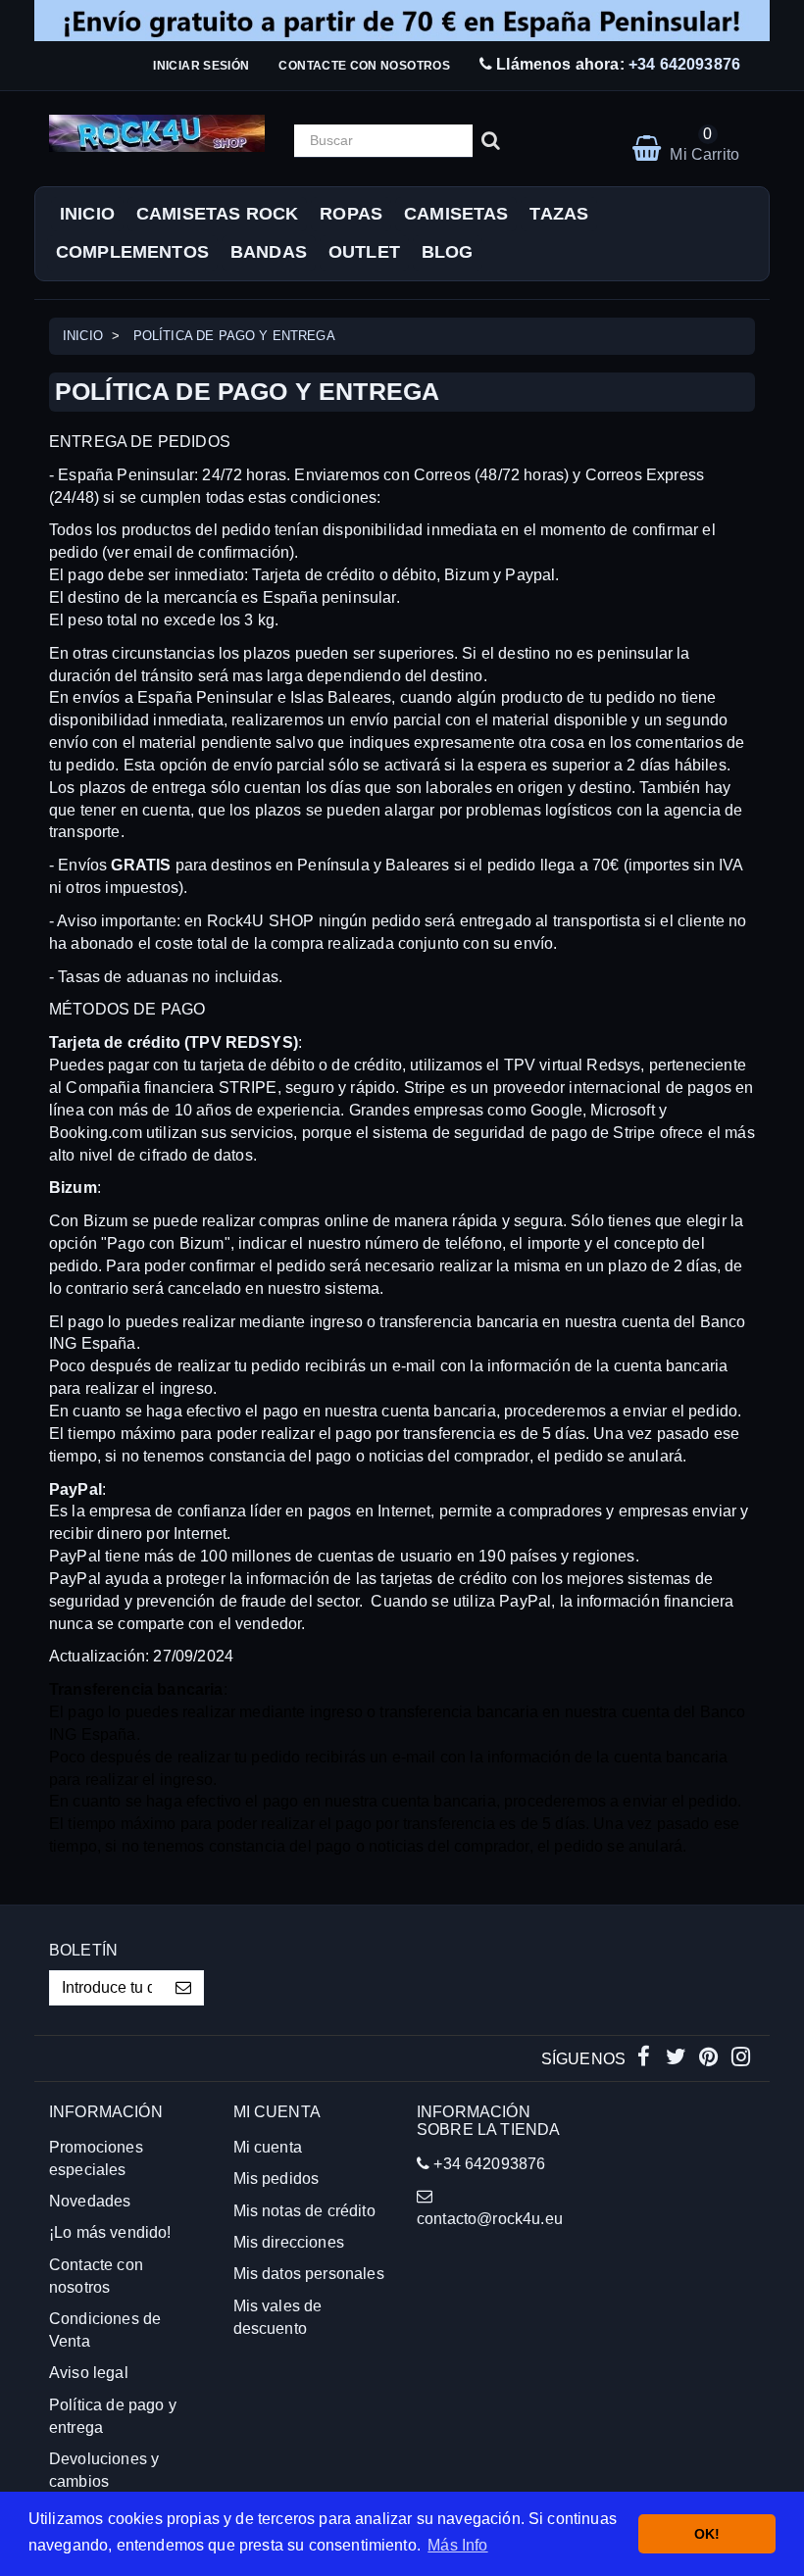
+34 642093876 (684, 64)
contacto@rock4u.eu (490, 2219)
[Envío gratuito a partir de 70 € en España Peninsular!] (402, 21)
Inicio (87, 214)
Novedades (90, 2201)
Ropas (351, 214)
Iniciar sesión (201, 66)
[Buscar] (491, 141)
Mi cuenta (268, 2147)
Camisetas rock (217, 214)
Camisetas (456, 214)
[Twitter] (678, 2059)
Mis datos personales (309, 2274)
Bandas (269, 252)
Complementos (132, 252)
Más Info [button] (457, 2545)
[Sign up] (184, 1988)
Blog (448, 252)
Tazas (559, 214)
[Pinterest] (710, 2059)
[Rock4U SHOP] (157, 133)
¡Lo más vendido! (110, 2232)
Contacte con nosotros (364, 66)
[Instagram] (741, 2059)
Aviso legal (89, 2373)
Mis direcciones (289, 2242)
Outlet (364, 252)
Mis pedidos (276, 2179)
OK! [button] (707, 2534)
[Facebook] (646, 2059)
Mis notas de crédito (304, 2211)
